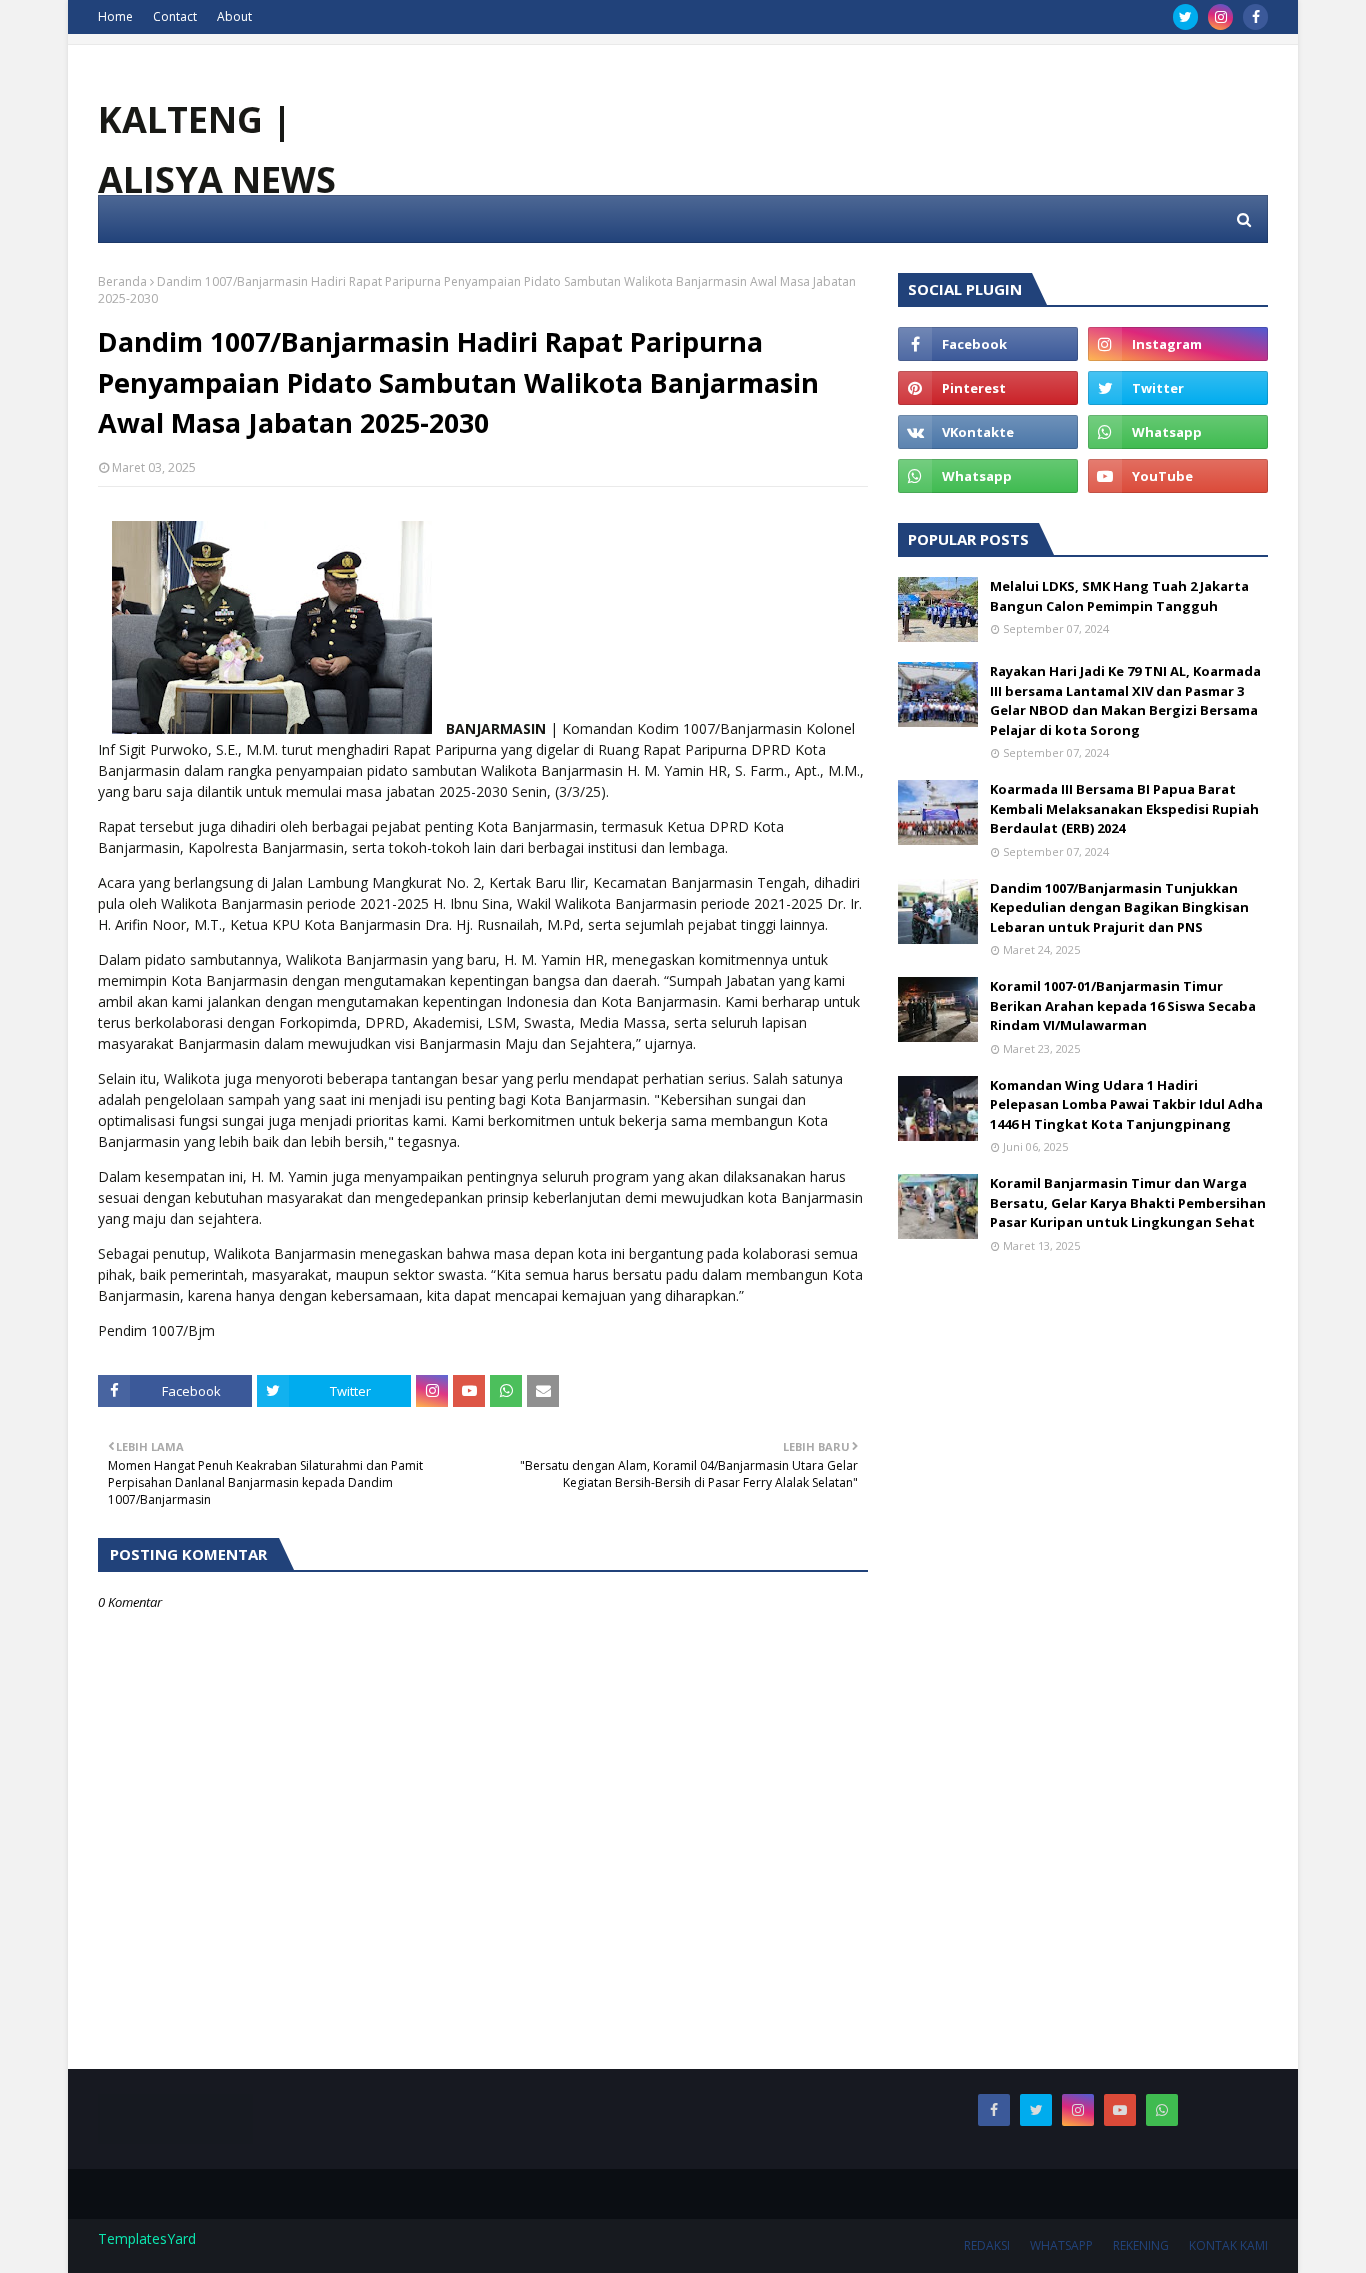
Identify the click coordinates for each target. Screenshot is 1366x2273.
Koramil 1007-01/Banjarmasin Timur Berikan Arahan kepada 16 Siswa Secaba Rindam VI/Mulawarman (1123, 1005)
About (234, 16)
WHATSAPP (1061, 2245)
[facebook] (1255, 17)
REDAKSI (987, 2245)
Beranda (122, 281)
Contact (175, 16)
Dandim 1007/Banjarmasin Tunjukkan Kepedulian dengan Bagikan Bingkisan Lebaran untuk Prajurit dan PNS (1119, 907)
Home (115, 16)
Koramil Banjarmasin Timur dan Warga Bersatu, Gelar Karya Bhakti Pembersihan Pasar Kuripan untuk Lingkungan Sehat (1128, 1202)
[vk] (988, 432)
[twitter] (1185, 17)
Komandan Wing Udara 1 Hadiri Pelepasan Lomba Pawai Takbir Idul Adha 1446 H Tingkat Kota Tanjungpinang (1126, 1104)
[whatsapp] (1178, 432)
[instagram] (1220, 17)
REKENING (1141, 2245)
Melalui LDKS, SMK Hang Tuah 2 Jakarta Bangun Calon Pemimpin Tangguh (1119, 596)
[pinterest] (988, 388)
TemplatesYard (147, 2238)
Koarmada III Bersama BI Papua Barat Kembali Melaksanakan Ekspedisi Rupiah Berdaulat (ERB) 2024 (1124, 808)
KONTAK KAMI (1228, 2245)
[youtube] (1178, 476)
